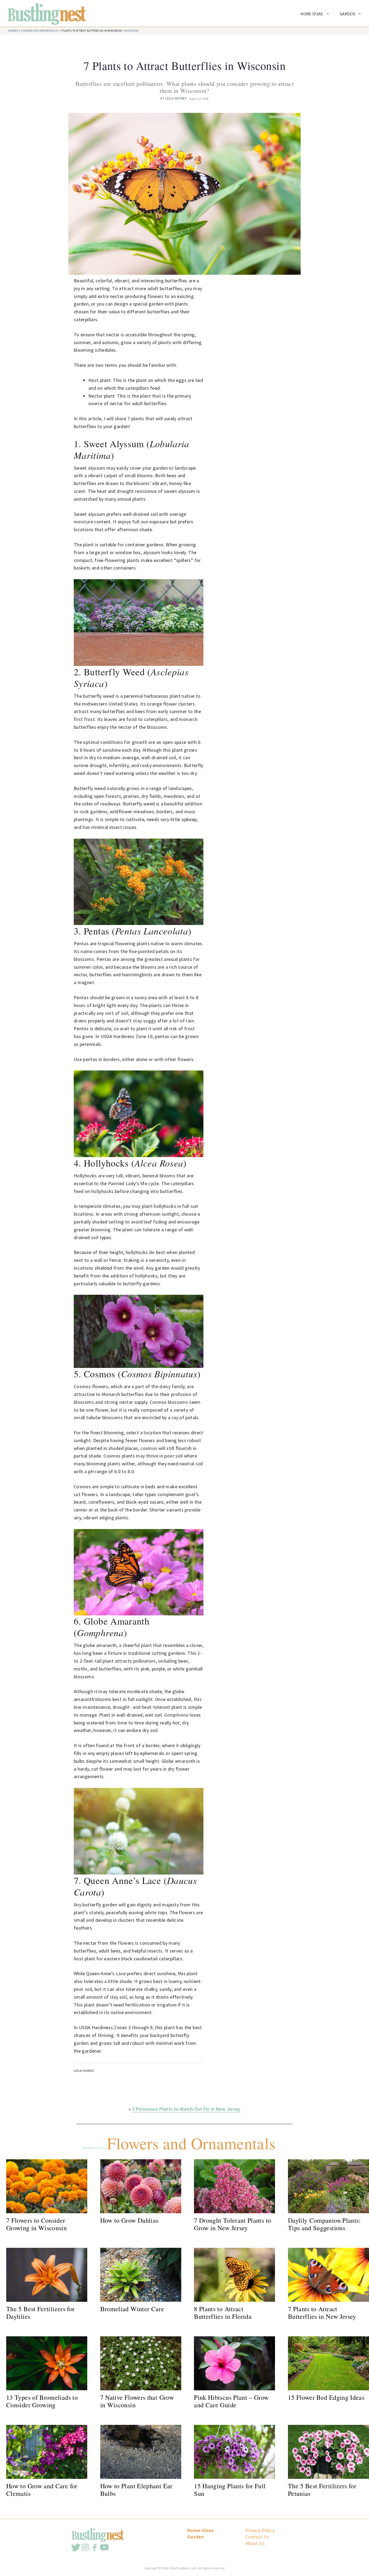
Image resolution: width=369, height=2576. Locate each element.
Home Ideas (312, 14)
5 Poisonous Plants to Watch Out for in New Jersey (186, 2109)
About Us (255, 2543)
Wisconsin (132, 31)
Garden (347, 14)
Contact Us (257, 2537)
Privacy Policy (260, 2530)
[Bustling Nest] (44, 13)
